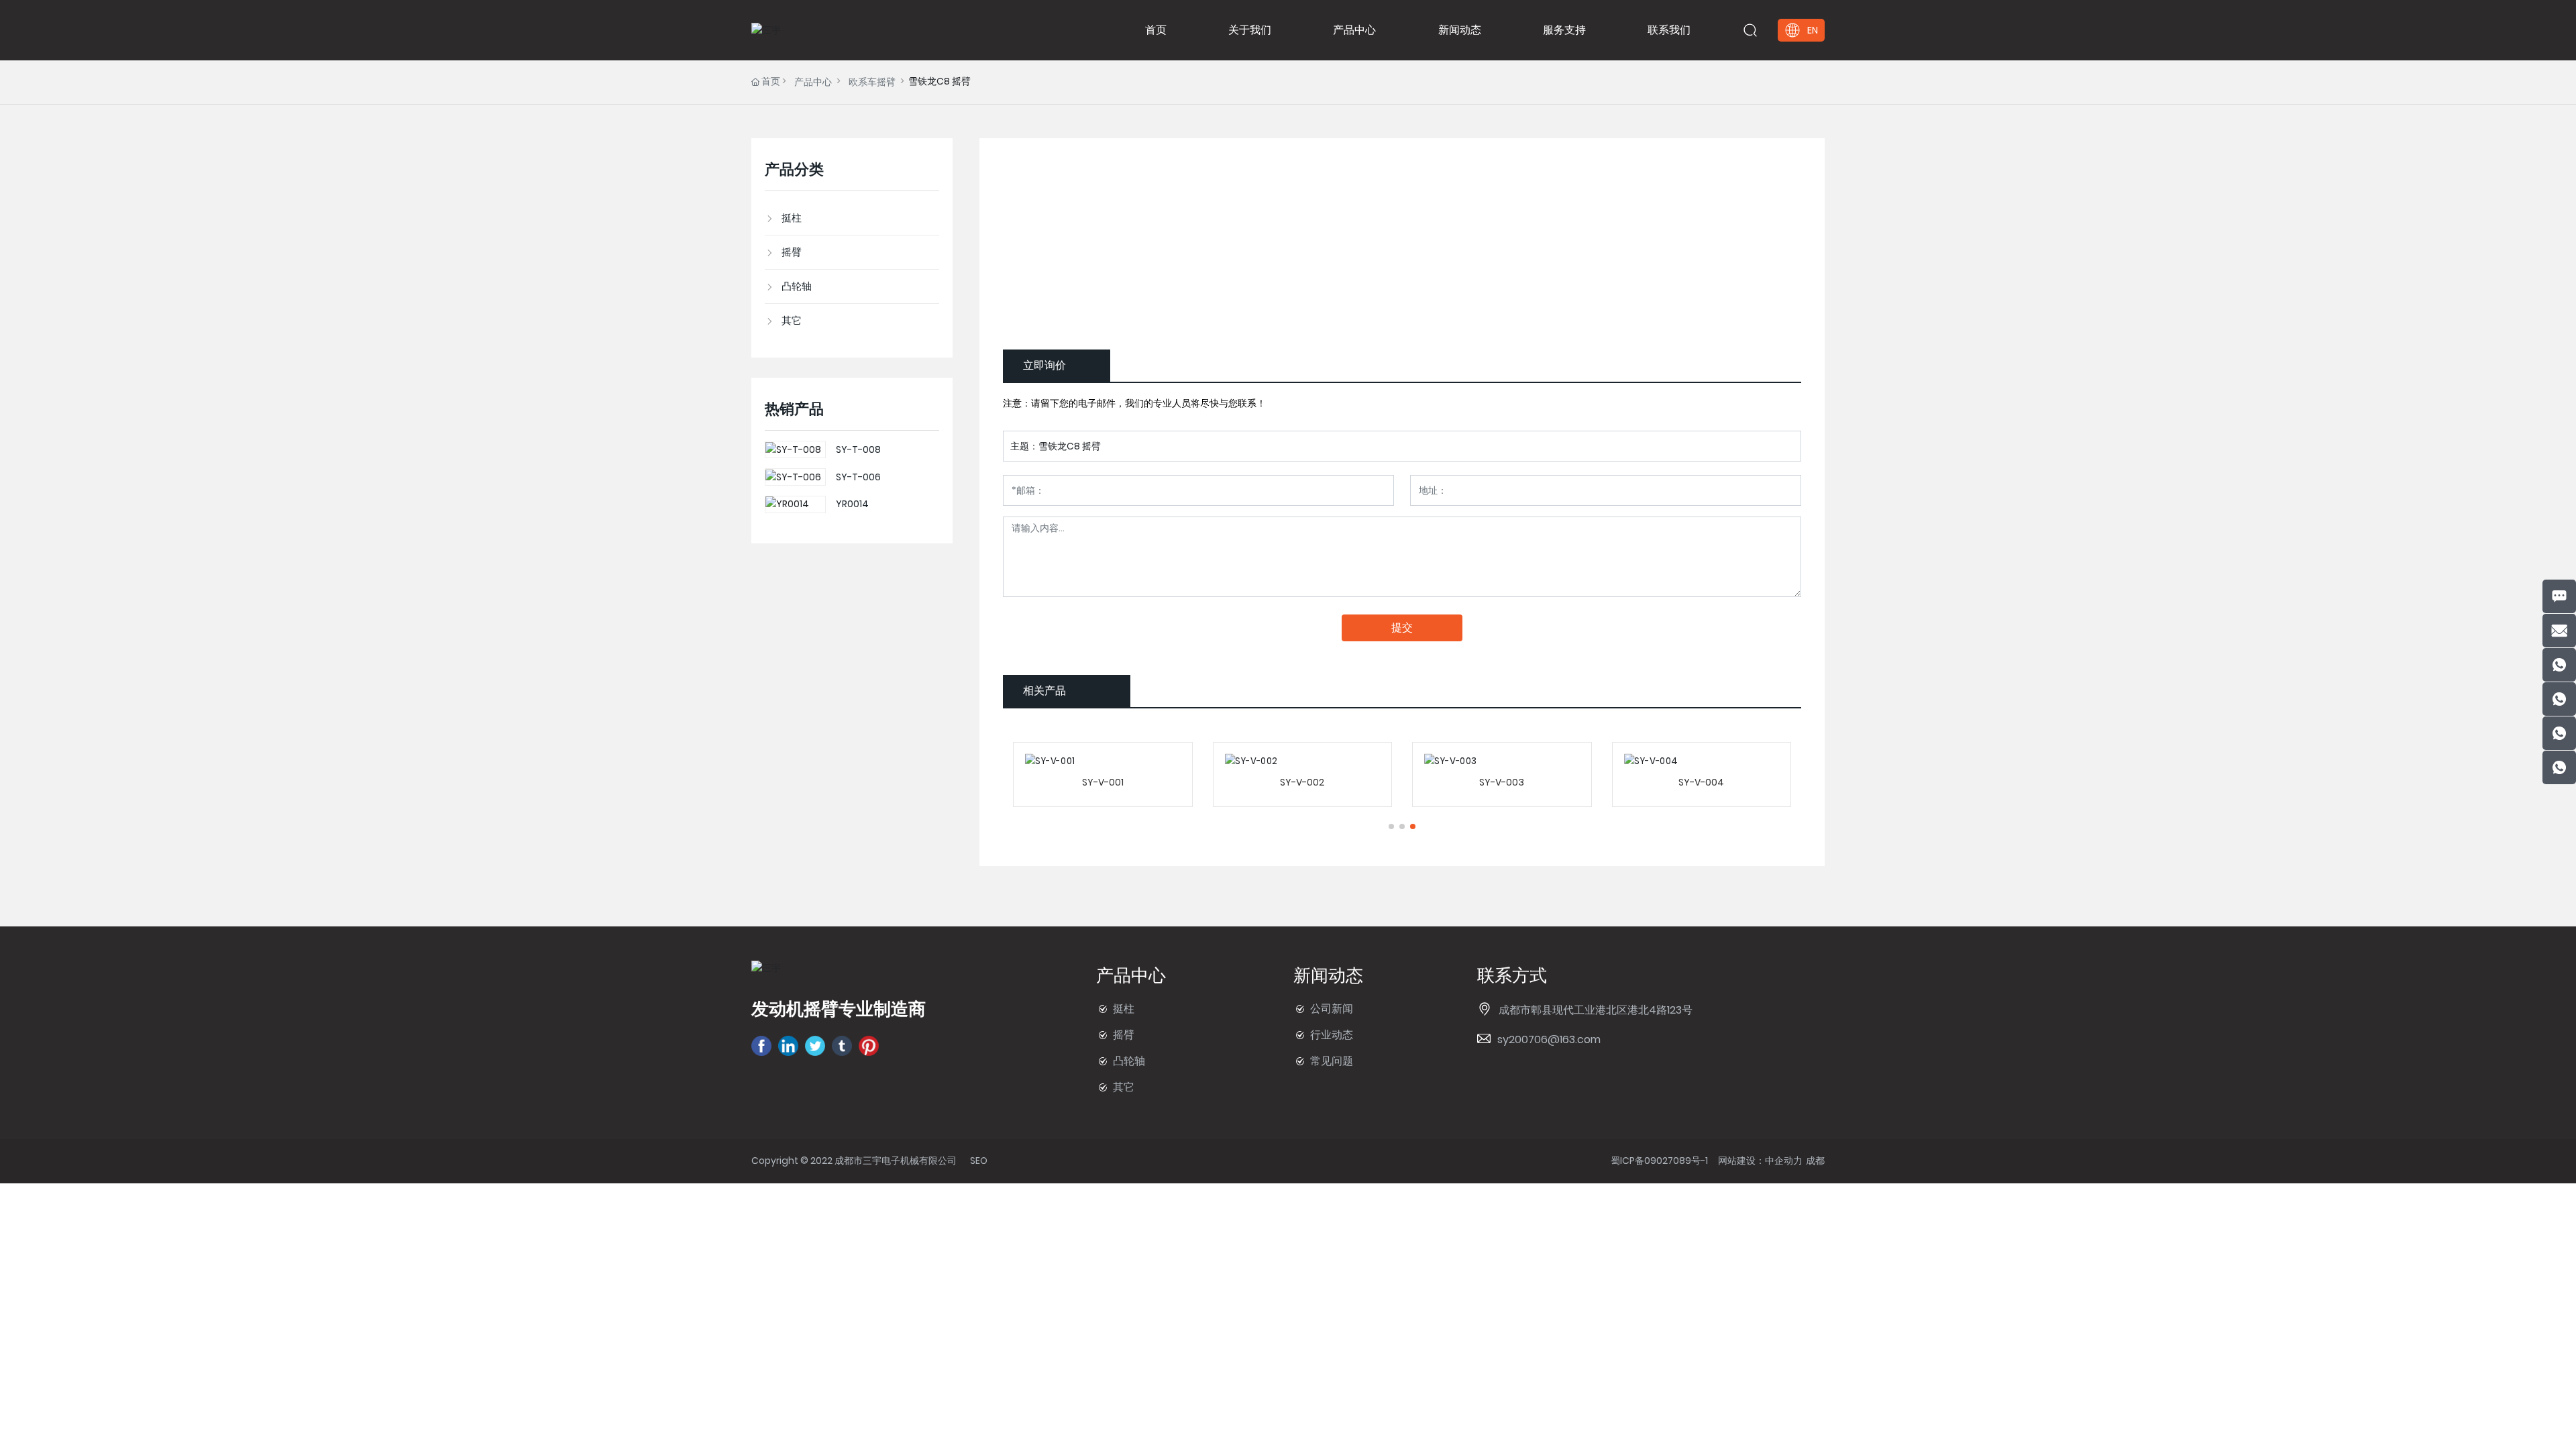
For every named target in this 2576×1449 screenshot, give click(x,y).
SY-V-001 (1103, 782)
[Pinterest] (869, 1046)
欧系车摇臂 (872, 82)
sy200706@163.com (1549, 1039)
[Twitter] (815, 1046)
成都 (1815, 1161)
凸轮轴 (1129, 1061)
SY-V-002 (1302, 782)
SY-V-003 (1502, 782)
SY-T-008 (858, 449)
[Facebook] (761, 1046)
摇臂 (1124, 1035)
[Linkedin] (788, 1046)
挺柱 (1124, 1009)
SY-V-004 (1701, 782)
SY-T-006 (858, 477)
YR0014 (852, 504)
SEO (979, 1161)
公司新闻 (1332, 1009)
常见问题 (1332, 1061)
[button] (1391, 826)
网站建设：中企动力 (1760, 1161)
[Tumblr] (842, 1046)
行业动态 (1332, 1035)
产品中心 (813, 82)
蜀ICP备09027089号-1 (1659, 1161)
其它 (1124, 1087)
